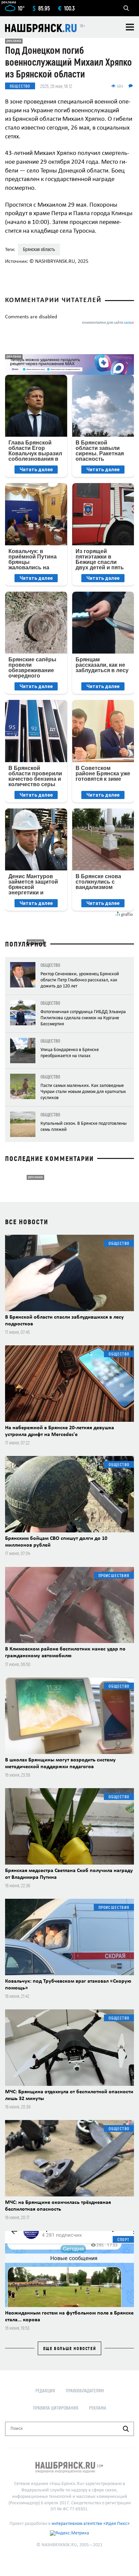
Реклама (98, 2408)
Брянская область (39, 249)
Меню (130, 27)
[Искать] (126, 2429)
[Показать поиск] (126, 8)
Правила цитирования (56, 2408)
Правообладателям (85, 2390)
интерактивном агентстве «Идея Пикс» (91, 2524)
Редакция (45, 2390)
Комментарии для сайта (108, 323)
